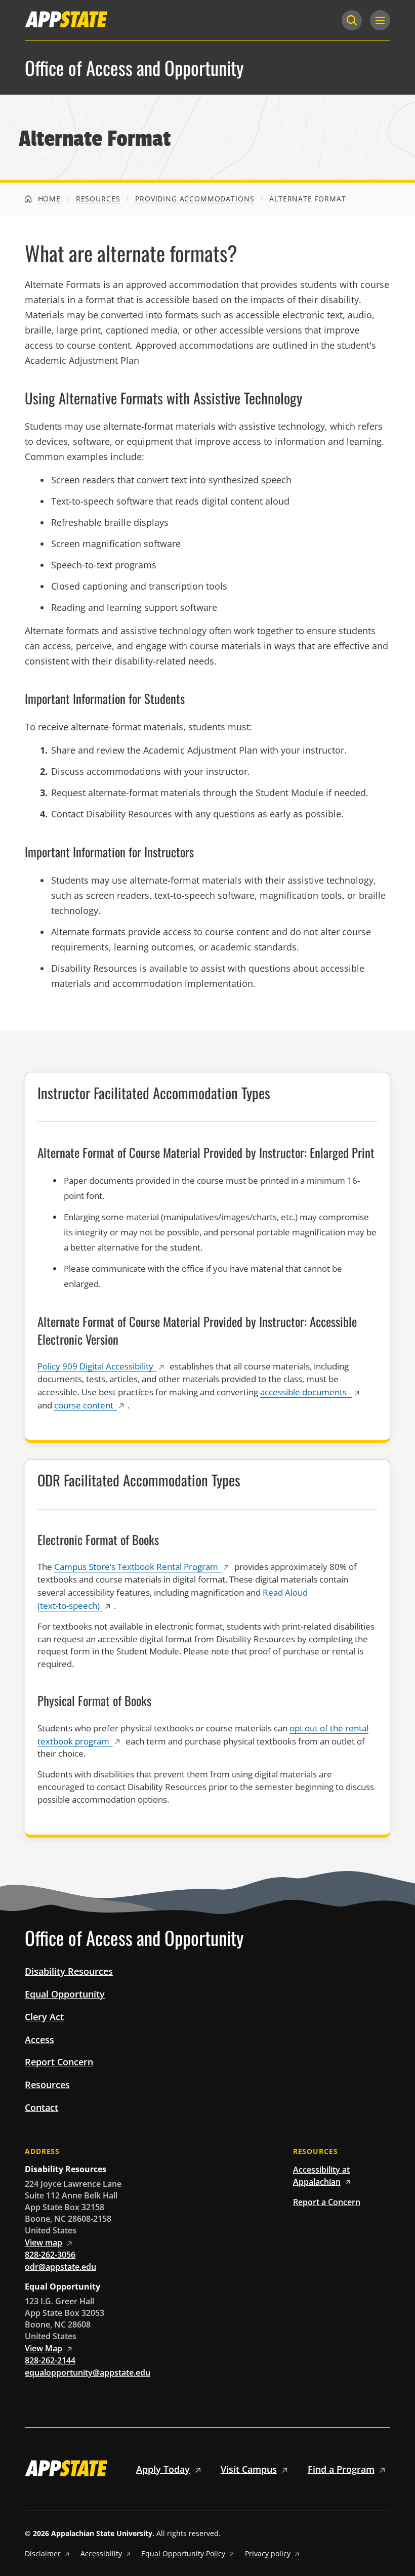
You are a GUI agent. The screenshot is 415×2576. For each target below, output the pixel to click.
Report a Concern (327, 2202)
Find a (341, 2469)
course (84, 1405)
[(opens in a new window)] (66, 19)
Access (39, 2040)
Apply (163, 2469)
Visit (249, 2469)
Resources (98, 199)
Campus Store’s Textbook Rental (136, 1567)
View (44, 2242)
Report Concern (59, 2062)
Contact (41, 2107)
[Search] (352, 20)
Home (48, 199)
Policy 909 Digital (95, 1366)
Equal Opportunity (65, 1994)
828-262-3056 (50, 2255)
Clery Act (44, 2017)
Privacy (268, 2553)
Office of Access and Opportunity (134, 68)
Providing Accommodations (195, 199)
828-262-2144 (50, 2360)
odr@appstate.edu (60, 2267)
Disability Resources (69, 1971)
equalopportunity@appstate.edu (88, 2373)
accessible (304, 1392)
